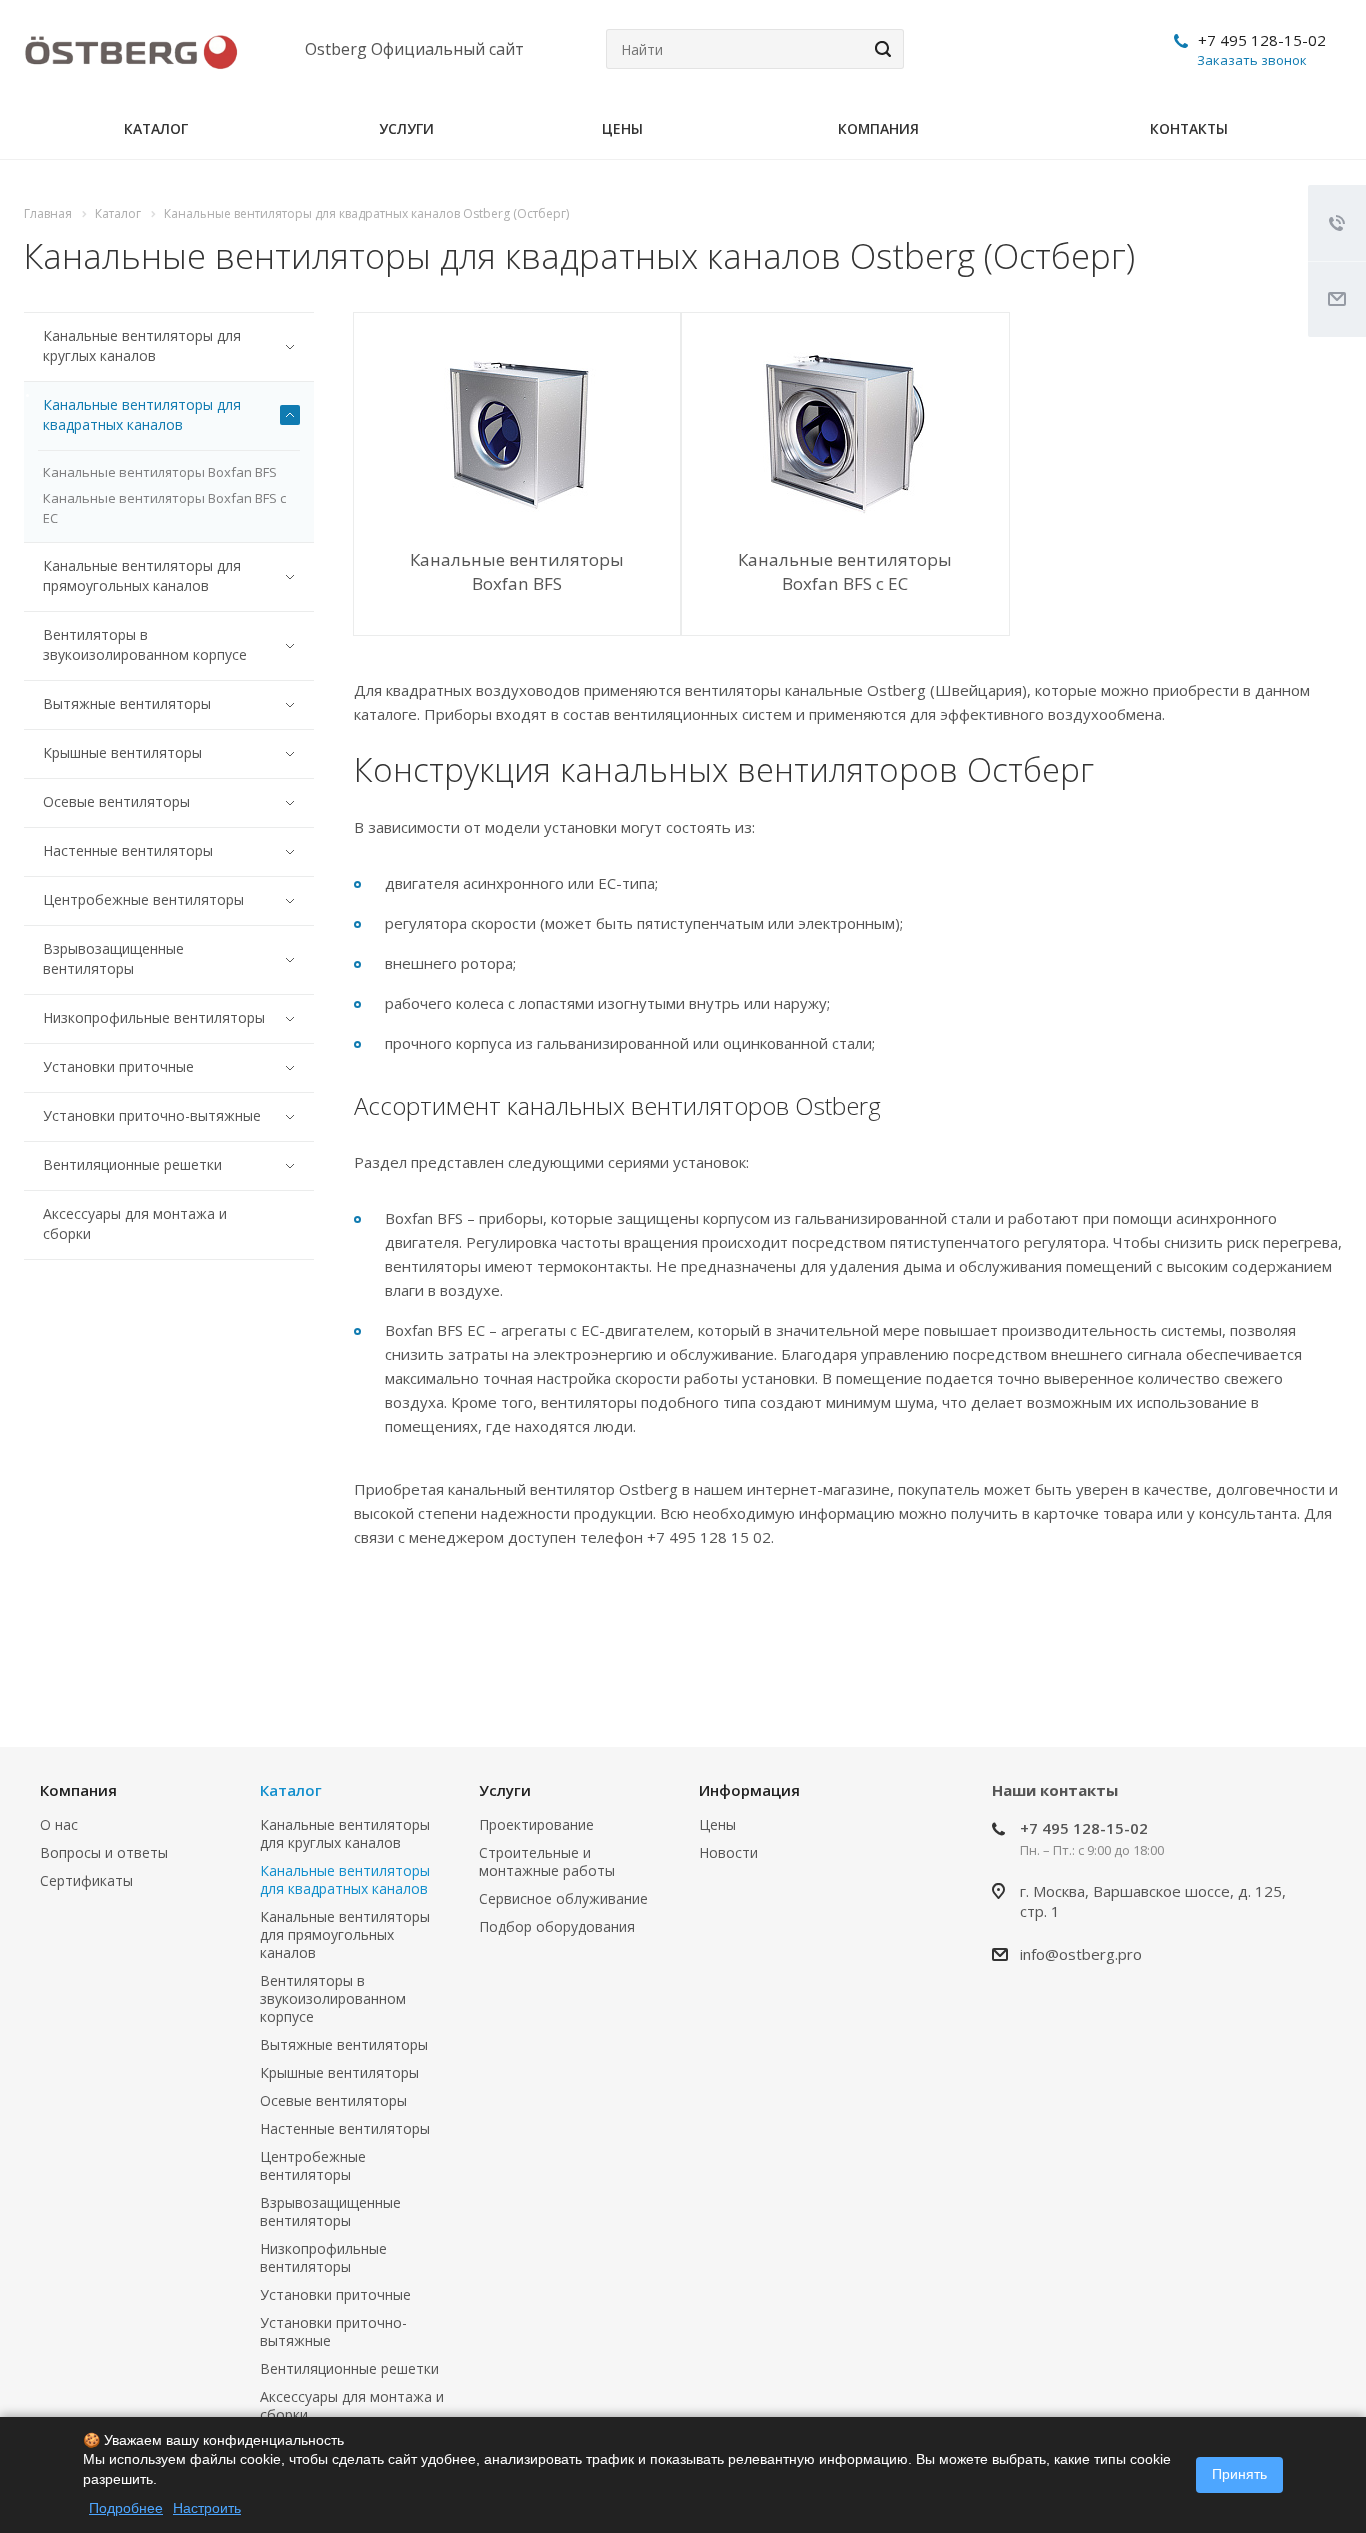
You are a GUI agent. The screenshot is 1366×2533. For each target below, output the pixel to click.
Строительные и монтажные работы (547, 1861)
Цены (622, 128)
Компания (878, 128)
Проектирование (536, 1824)
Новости (728, 1852)
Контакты (1189, 128)
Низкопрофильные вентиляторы (154, 1017)
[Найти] (880, 49)
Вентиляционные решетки (132, 1164)
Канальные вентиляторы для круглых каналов (142, 345)
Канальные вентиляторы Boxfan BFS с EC (845, 571)
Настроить (207, 2508)
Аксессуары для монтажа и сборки (135, 1223)
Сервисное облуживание (563, 1898)
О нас (59, 1824)
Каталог (156, 128)
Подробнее (126, 2508)
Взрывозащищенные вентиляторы (113, 958)
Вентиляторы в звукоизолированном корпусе (145, 644)
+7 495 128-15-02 (1262, 40)
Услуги (406, 128)
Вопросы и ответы (104, 1852)
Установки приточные (118, 1066)
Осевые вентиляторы (116, 801)
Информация (749, 1790)
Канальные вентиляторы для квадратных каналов (142, 414)
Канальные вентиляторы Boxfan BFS (517, 571)
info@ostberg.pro (1081, 1954)
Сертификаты (86, 1880)
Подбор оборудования (557, 1926)
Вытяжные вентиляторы (127, 703)
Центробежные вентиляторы (143, 899)
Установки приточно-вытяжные (152, 1115)
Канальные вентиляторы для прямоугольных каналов (142, 575)
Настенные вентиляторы (128, 850)
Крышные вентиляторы (122, 752)
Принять (1239, 2474)
